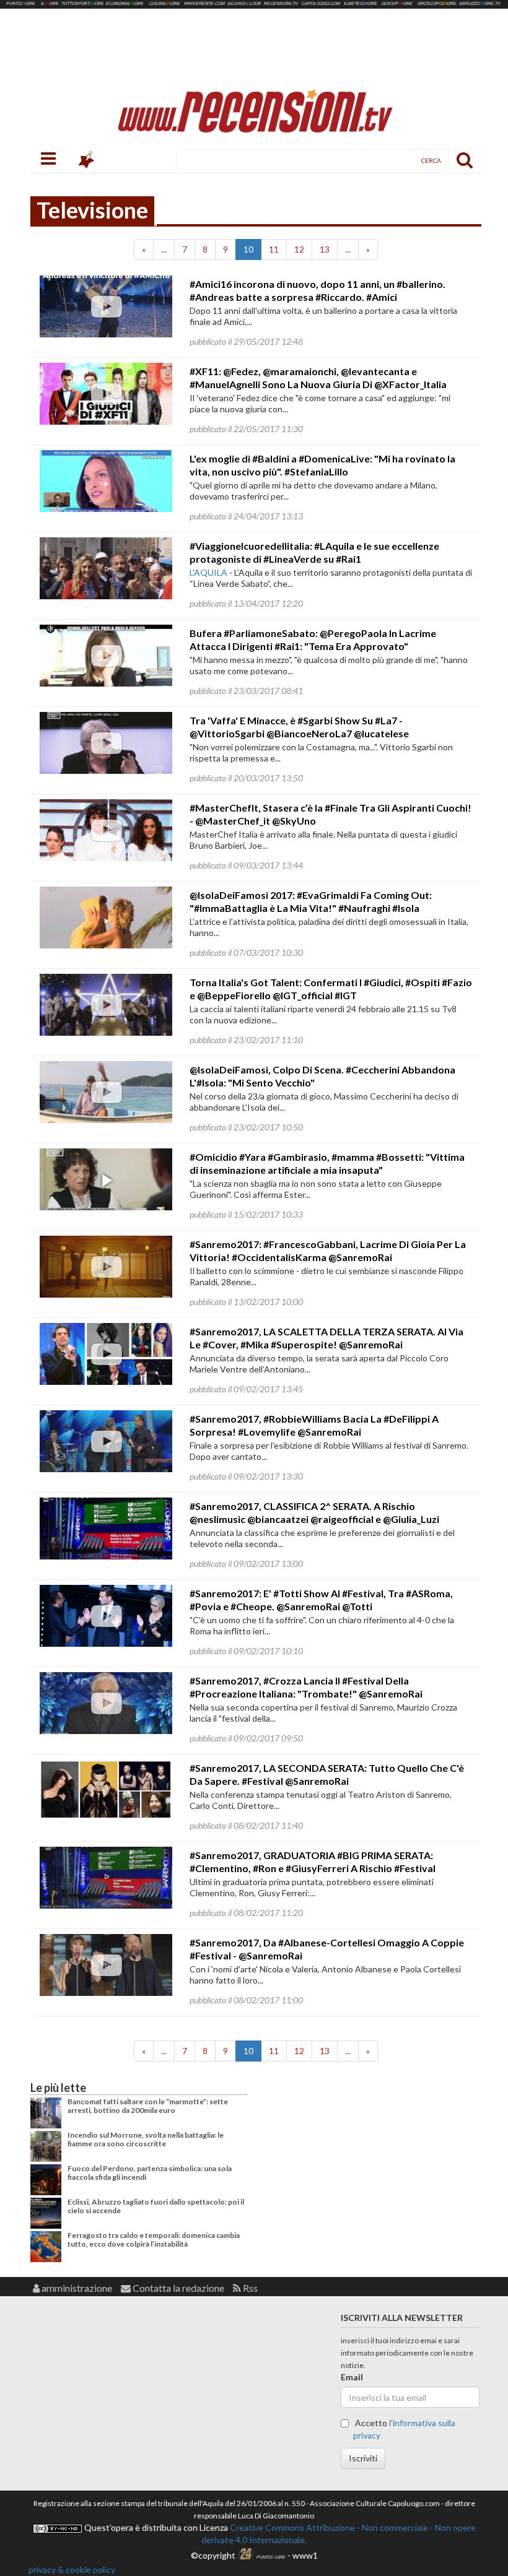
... (164, 249)
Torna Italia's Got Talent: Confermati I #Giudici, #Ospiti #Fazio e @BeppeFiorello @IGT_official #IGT (331, 989)
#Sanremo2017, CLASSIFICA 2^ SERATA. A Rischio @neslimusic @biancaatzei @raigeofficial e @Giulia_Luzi (314, 1512)
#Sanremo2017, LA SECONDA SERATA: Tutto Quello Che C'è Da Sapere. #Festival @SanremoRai (327, 1774)
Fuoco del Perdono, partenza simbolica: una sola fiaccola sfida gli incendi (150, 2173)
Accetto (404, 2429)
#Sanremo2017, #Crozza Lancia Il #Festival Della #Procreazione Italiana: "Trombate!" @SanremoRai (306, 1687)
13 (325, 249)
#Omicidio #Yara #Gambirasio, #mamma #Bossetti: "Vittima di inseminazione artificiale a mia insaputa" (327, 1163)
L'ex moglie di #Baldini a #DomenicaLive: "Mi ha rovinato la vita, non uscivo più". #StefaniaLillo (322, 465)
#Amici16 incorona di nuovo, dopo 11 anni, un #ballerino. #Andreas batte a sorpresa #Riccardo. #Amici (317, 290)
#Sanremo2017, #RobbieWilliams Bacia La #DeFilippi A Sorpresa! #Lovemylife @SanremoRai (314, 1425)
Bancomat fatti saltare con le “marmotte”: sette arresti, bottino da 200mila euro (148, 2106)
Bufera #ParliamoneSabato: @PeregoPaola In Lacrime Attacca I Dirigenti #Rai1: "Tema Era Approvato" (313, 640)
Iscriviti (363, 2458)
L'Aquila (208, 572)
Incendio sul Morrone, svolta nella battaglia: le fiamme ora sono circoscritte (146, 2139)
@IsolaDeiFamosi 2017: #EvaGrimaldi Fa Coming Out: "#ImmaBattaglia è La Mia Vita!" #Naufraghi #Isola (311, 901)
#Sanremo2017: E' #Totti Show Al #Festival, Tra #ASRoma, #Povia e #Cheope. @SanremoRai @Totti (321, 1600)
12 (299, 249)
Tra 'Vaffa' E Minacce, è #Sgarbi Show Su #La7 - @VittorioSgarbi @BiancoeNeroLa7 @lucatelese (299, 727)
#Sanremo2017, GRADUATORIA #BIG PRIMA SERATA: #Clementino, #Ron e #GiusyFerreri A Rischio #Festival (313, 1862)
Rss (249, 2288)
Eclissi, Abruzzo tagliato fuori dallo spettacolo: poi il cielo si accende (156, 2206)
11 (274, 249)
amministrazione (76, 2288)
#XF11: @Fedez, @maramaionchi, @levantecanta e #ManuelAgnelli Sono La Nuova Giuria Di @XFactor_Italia (318, 378)
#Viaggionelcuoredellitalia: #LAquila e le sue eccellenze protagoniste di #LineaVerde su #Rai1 (314, 552)
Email (352, 2377)
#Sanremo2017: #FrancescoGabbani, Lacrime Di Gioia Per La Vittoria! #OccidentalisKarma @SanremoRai (328, 1251)
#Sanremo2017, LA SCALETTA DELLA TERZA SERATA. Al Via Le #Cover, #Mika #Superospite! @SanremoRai (326, 1338)
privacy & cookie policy (72, 2569)
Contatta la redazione (177, 2288)
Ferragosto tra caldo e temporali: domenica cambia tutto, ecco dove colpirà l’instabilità (154, 2240)
